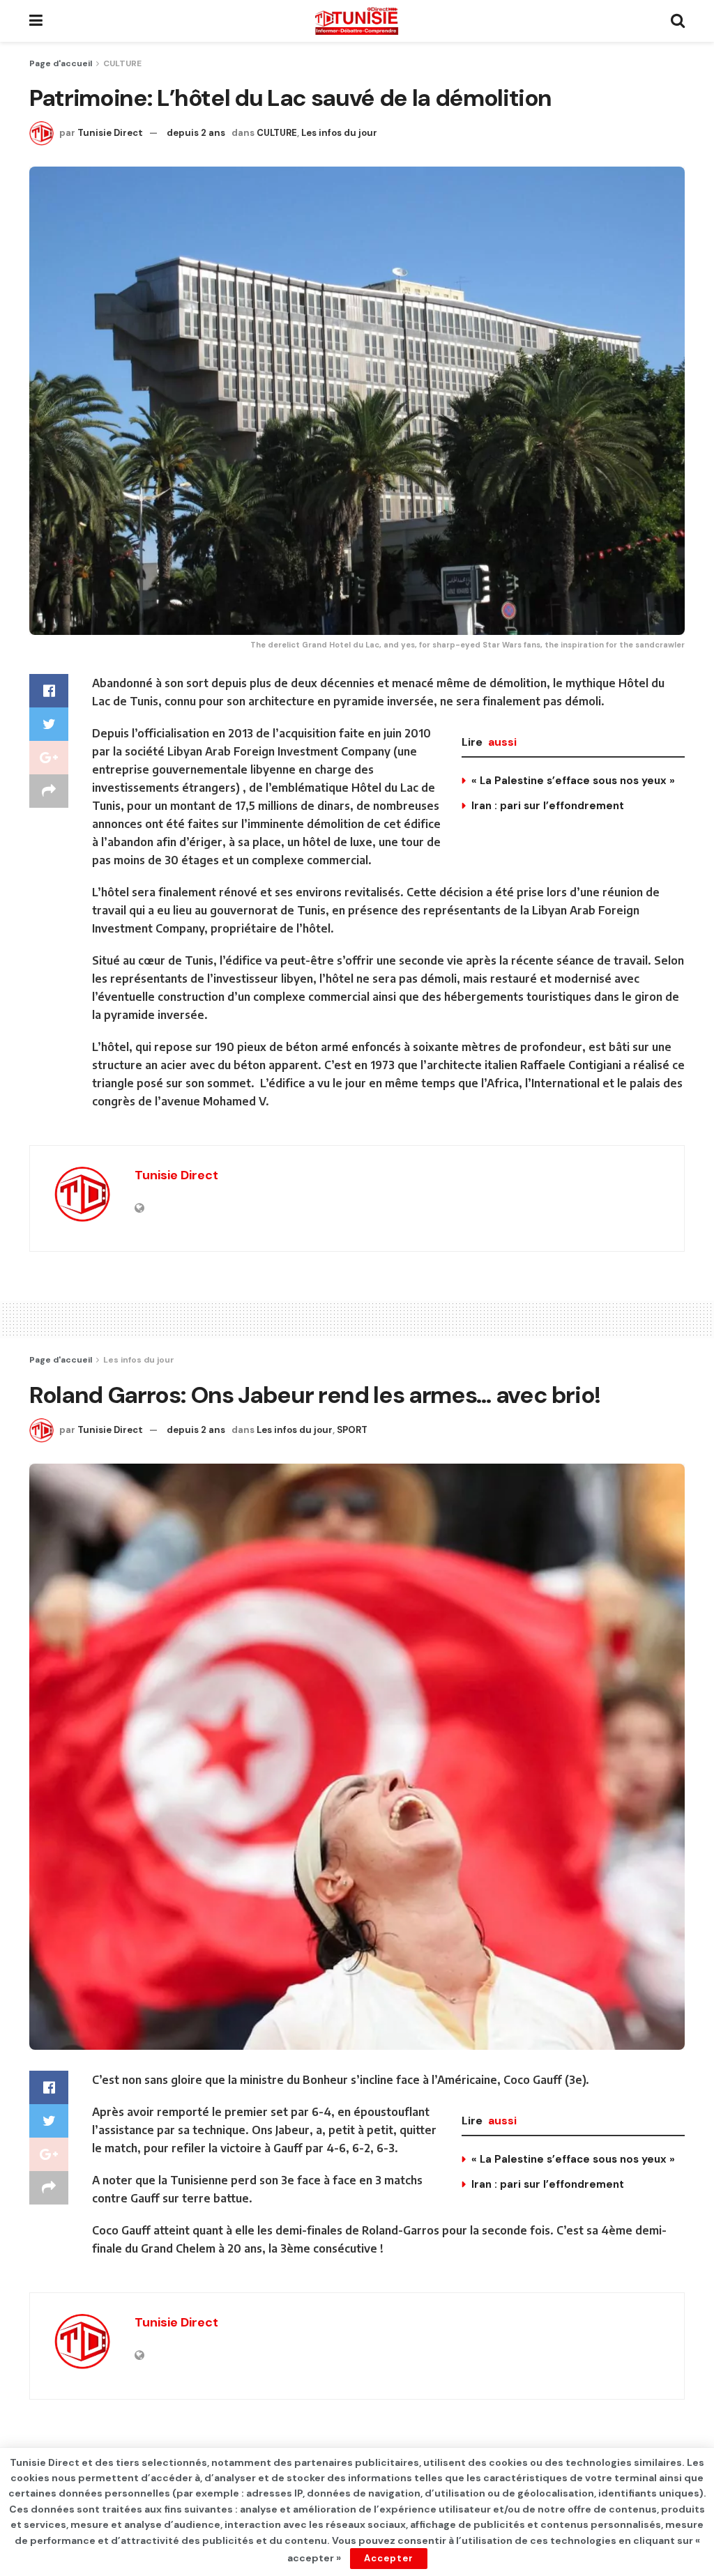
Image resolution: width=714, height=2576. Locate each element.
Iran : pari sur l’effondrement (548, 806)
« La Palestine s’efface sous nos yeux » (573, 781)
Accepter (389, 2558)
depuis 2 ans (196, 133)
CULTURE (122, 63)
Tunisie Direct (110, 133)
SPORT (352, 1430)
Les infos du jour (339, 133)
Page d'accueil (61, 63)
